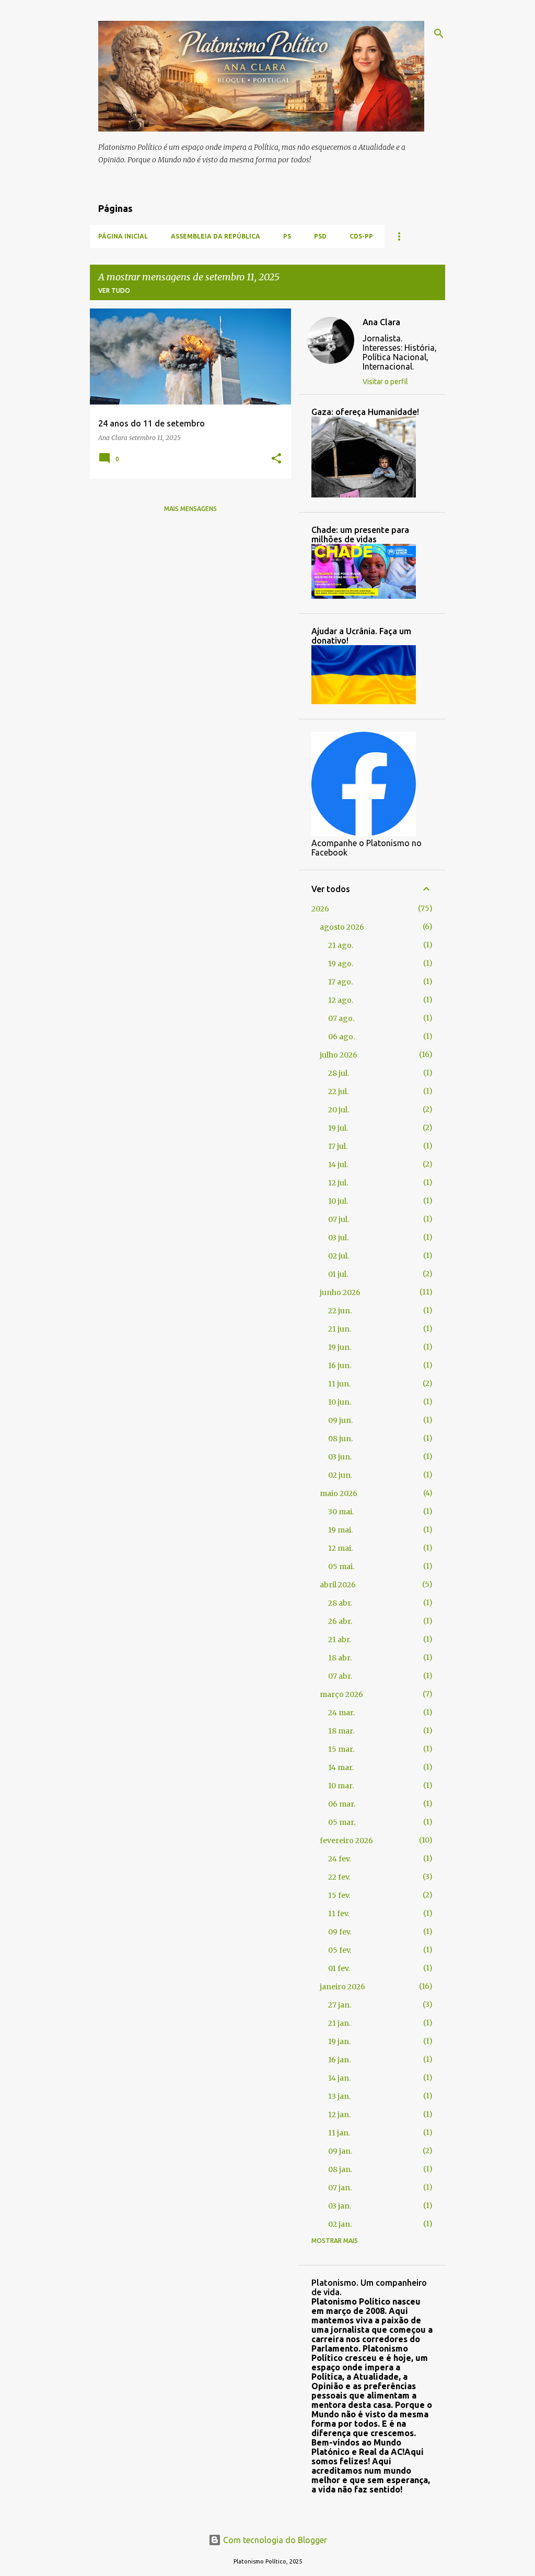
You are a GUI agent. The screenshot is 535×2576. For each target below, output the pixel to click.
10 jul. (338, 1201)
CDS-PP (361, 236)
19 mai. (340, 1530)
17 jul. (338, 1146)
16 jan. (339, 2060)
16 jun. (340, 1366)
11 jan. (339, 2133)
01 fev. (339, 1968)
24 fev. (339, 1859)
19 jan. (339, 2041)
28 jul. (339, 1073)
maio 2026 (339, 1493)
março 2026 (341, 1694)
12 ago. (341, 1000)
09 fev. (340, 1932)
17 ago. (340, 982)
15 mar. (341, 1749)
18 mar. (341, 1731)
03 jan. (340, 2206)
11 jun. (339, 1384)
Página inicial (123, 236)
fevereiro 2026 (346, 1841)
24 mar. (341, 1713)
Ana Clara (381, 322)
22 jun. (340, 1311)
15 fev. (339, 1895)
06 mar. (342, 1804)
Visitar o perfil (385, 382)
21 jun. (340, 1329)
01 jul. (338, 1274)
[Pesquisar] (439, 33)
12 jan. (339, 2115)
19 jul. (338, 1128)
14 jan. (339, 2078)
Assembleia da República (216, 236)
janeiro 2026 (342, 1987)
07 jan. (340, 2188)
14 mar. (341, 1767)
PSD (320, 236)
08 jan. (340, 2169)
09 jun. (340, 1420)
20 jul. (339, 1110)
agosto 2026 (342, 927)
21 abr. (340, 1640)
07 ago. (341, 1018)
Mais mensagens (190, 509)
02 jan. (340, 2224)
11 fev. (339, 1914)
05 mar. (342, 1822)
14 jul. (338, 1165)
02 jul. (339, 1256)
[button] (276, 459)
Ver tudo (114, 290)
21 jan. (339, 2023)
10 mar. (341, 1786)
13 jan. (339, 2096)
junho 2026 (340, 1292)
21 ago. (341, 945)
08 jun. (340, 1439)
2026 (320, 909)
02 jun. (340, 1475)
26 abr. (340, 1621)
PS (287, 236)
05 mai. (341, 1566)
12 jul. (338, 1183)
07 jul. (339, 1219)
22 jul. (338, 1091)
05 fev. (340, 1950)
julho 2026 (339, 1055)
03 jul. (338, 1238)
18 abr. (340, 1658)
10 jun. (340, 1402)
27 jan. (340, 2005)
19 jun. (340, 1347)
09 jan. (340, 2151)
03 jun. (340, 1457)
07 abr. (340, 1676)
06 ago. (341, 1037)
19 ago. (341, 964)
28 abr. (340, 1603)
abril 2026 (338, 1585)
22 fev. (339, 1877)
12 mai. (340, 1548)
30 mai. (341, 1512)
